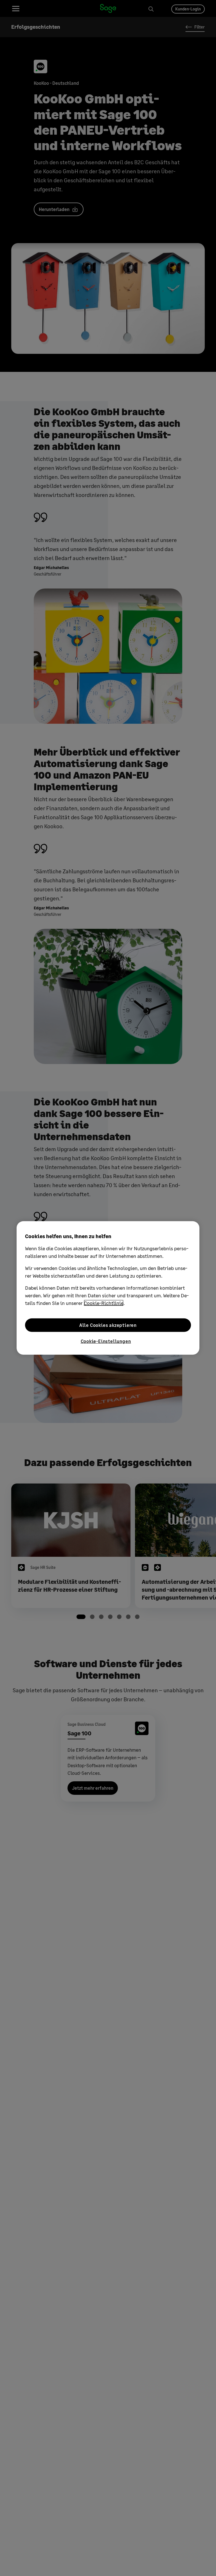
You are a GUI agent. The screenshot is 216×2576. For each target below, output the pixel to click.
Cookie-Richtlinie (104, 1303)
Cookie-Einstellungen (106, 1341)
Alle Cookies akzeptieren (108, 1325)
